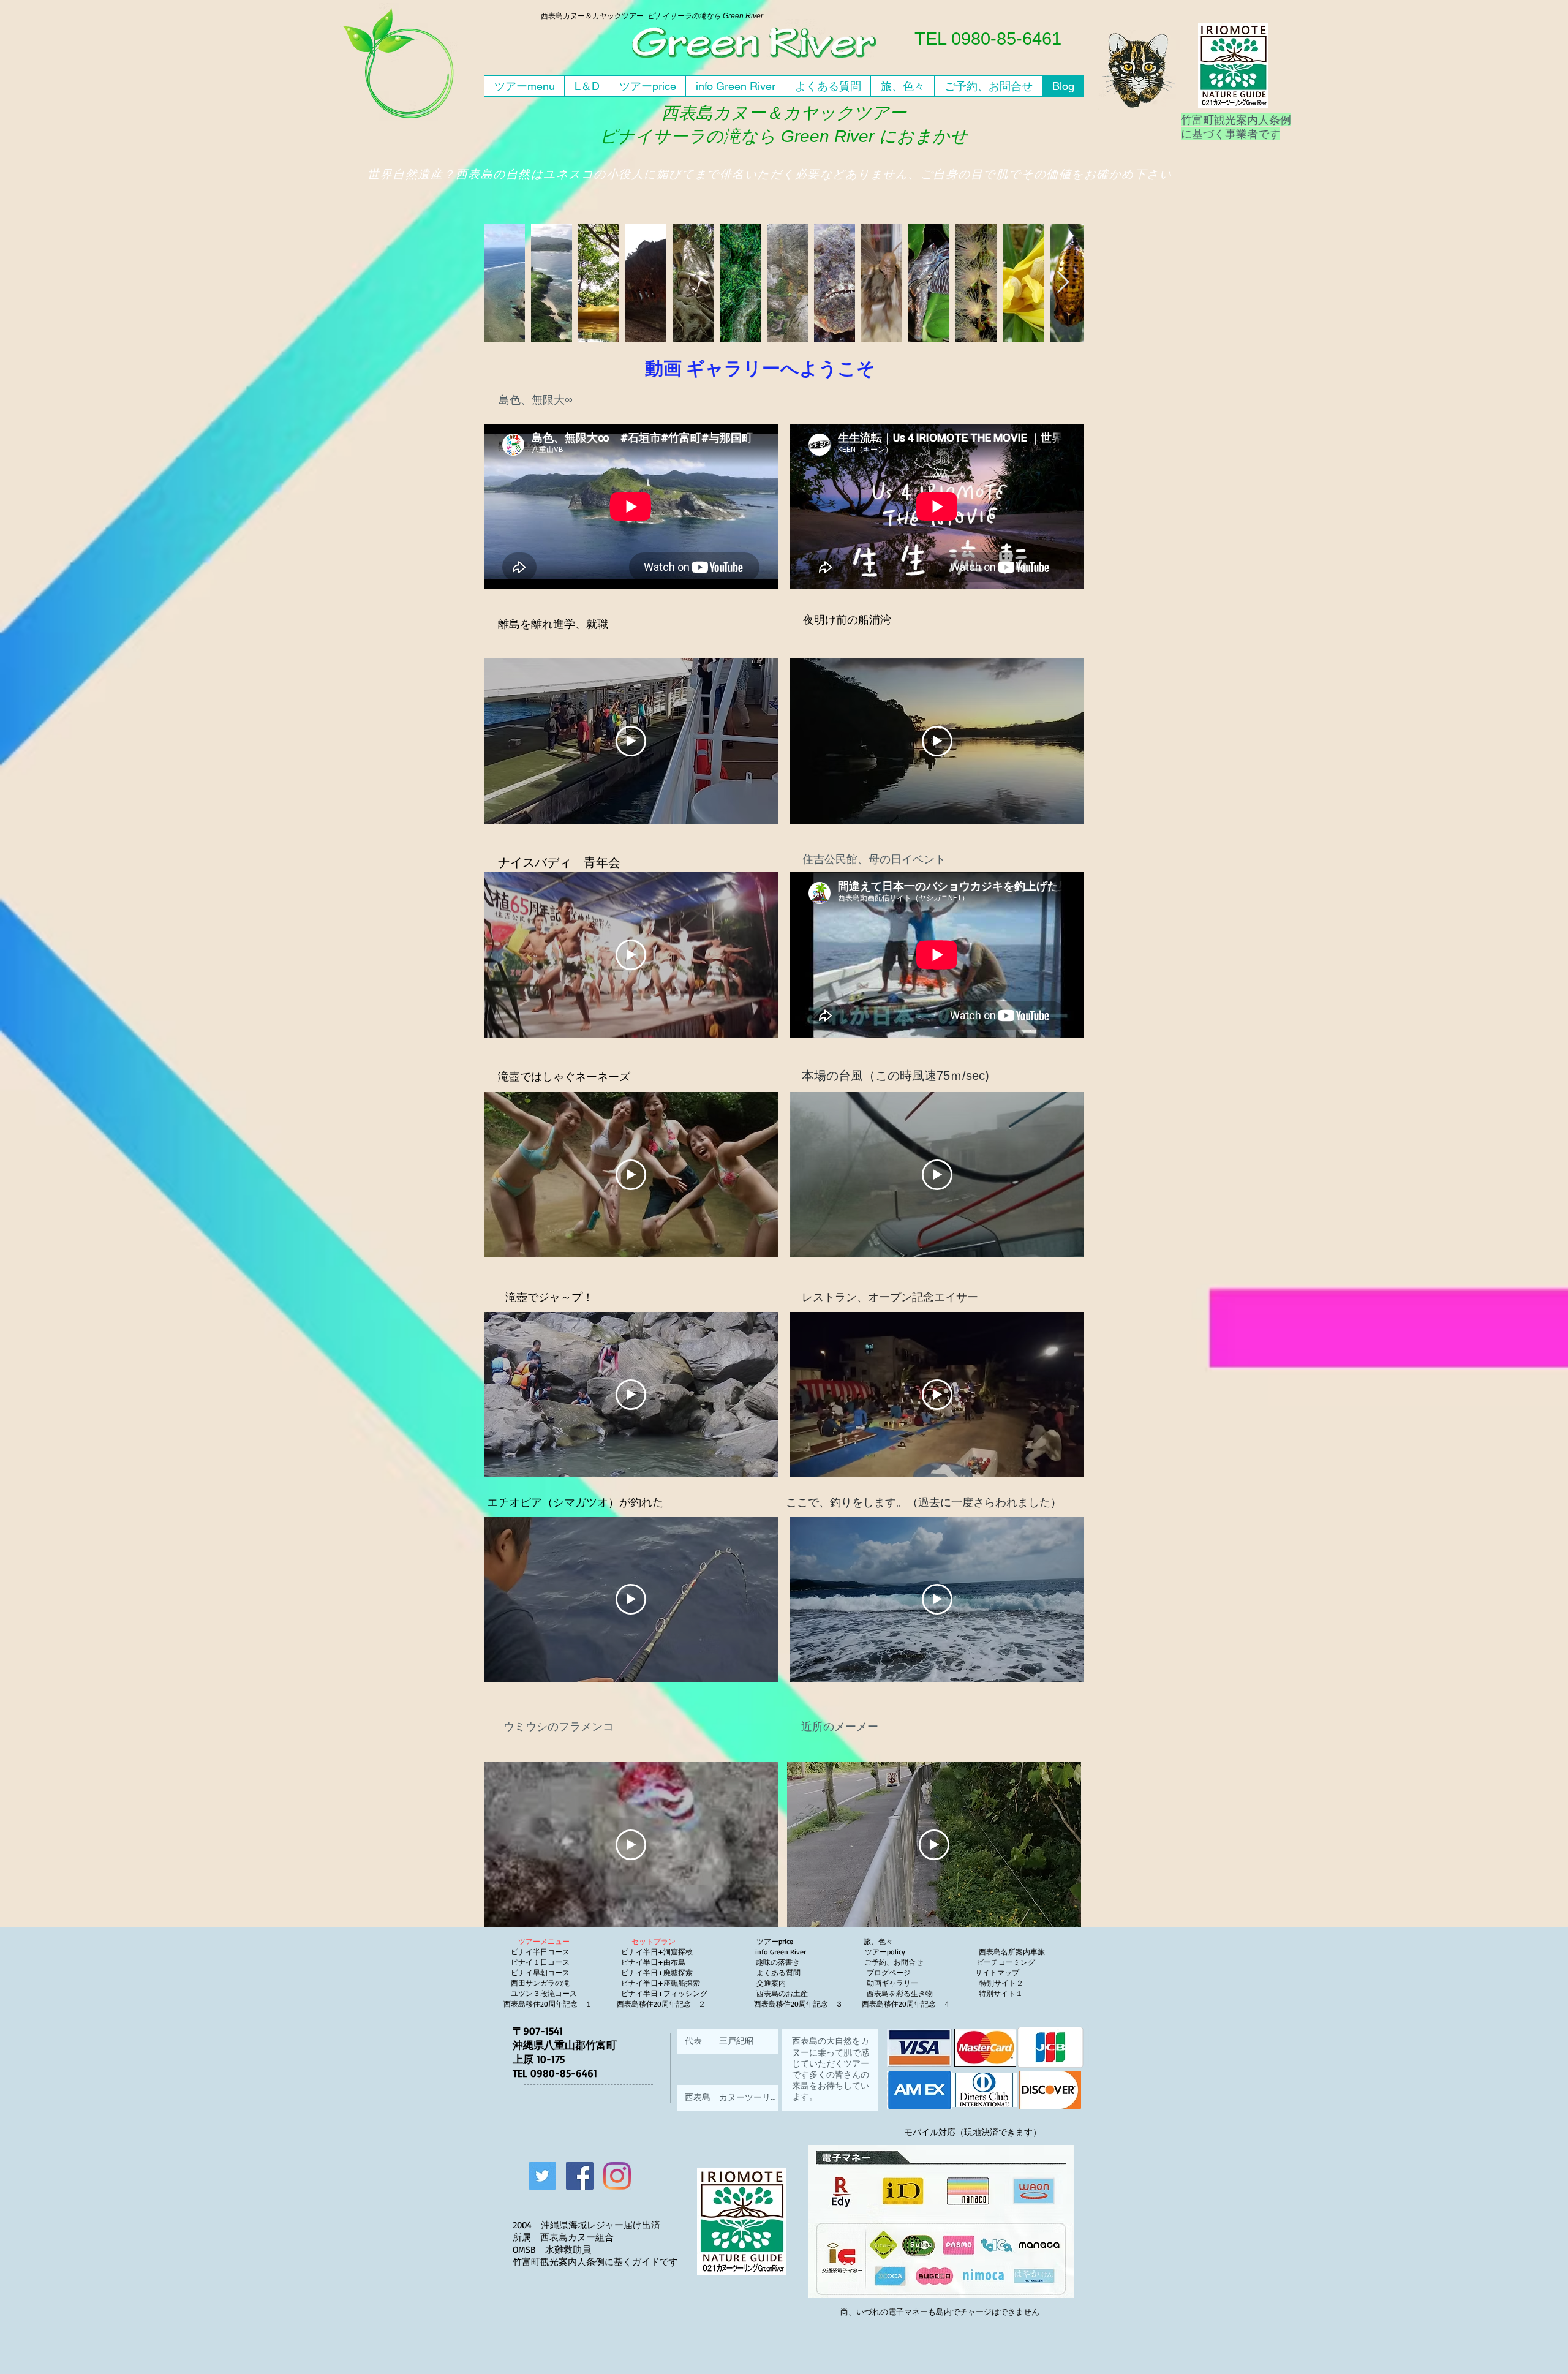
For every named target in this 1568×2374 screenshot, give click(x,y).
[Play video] (631, 741)
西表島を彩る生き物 (907, 1993)
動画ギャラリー (923, 1983)
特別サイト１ (1000, 1993)
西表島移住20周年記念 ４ (907, 2004)
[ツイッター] (542, 2176)
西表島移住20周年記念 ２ (661, 2004)
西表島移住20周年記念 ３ (798, 2004)
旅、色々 (878, 1941)
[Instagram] (617, 2176)
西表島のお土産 (781, 1993)
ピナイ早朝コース (540, 1973)
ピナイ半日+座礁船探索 (661, 1983)
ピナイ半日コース (540, 1952)
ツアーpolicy (922, 1952)
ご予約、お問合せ (894, 1962)
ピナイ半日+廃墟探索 (657, 1973)
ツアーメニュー (544, 1941)
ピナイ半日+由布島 (653, 1962)
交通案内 (774, 1983)
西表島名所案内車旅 (1012, 1952)
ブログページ (888, 1973)
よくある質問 (781, 1973)
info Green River (784, 1952)
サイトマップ (996, 1973)
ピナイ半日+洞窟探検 (657, 1952)
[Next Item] (1063, 283)
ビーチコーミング (1006, 1962)
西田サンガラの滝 (540, 1983)
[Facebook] (580, 2176)
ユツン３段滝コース (544, 1993)
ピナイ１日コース (540, 1962)
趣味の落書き (779, 1962)
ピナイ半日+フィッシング (664, 1993)
